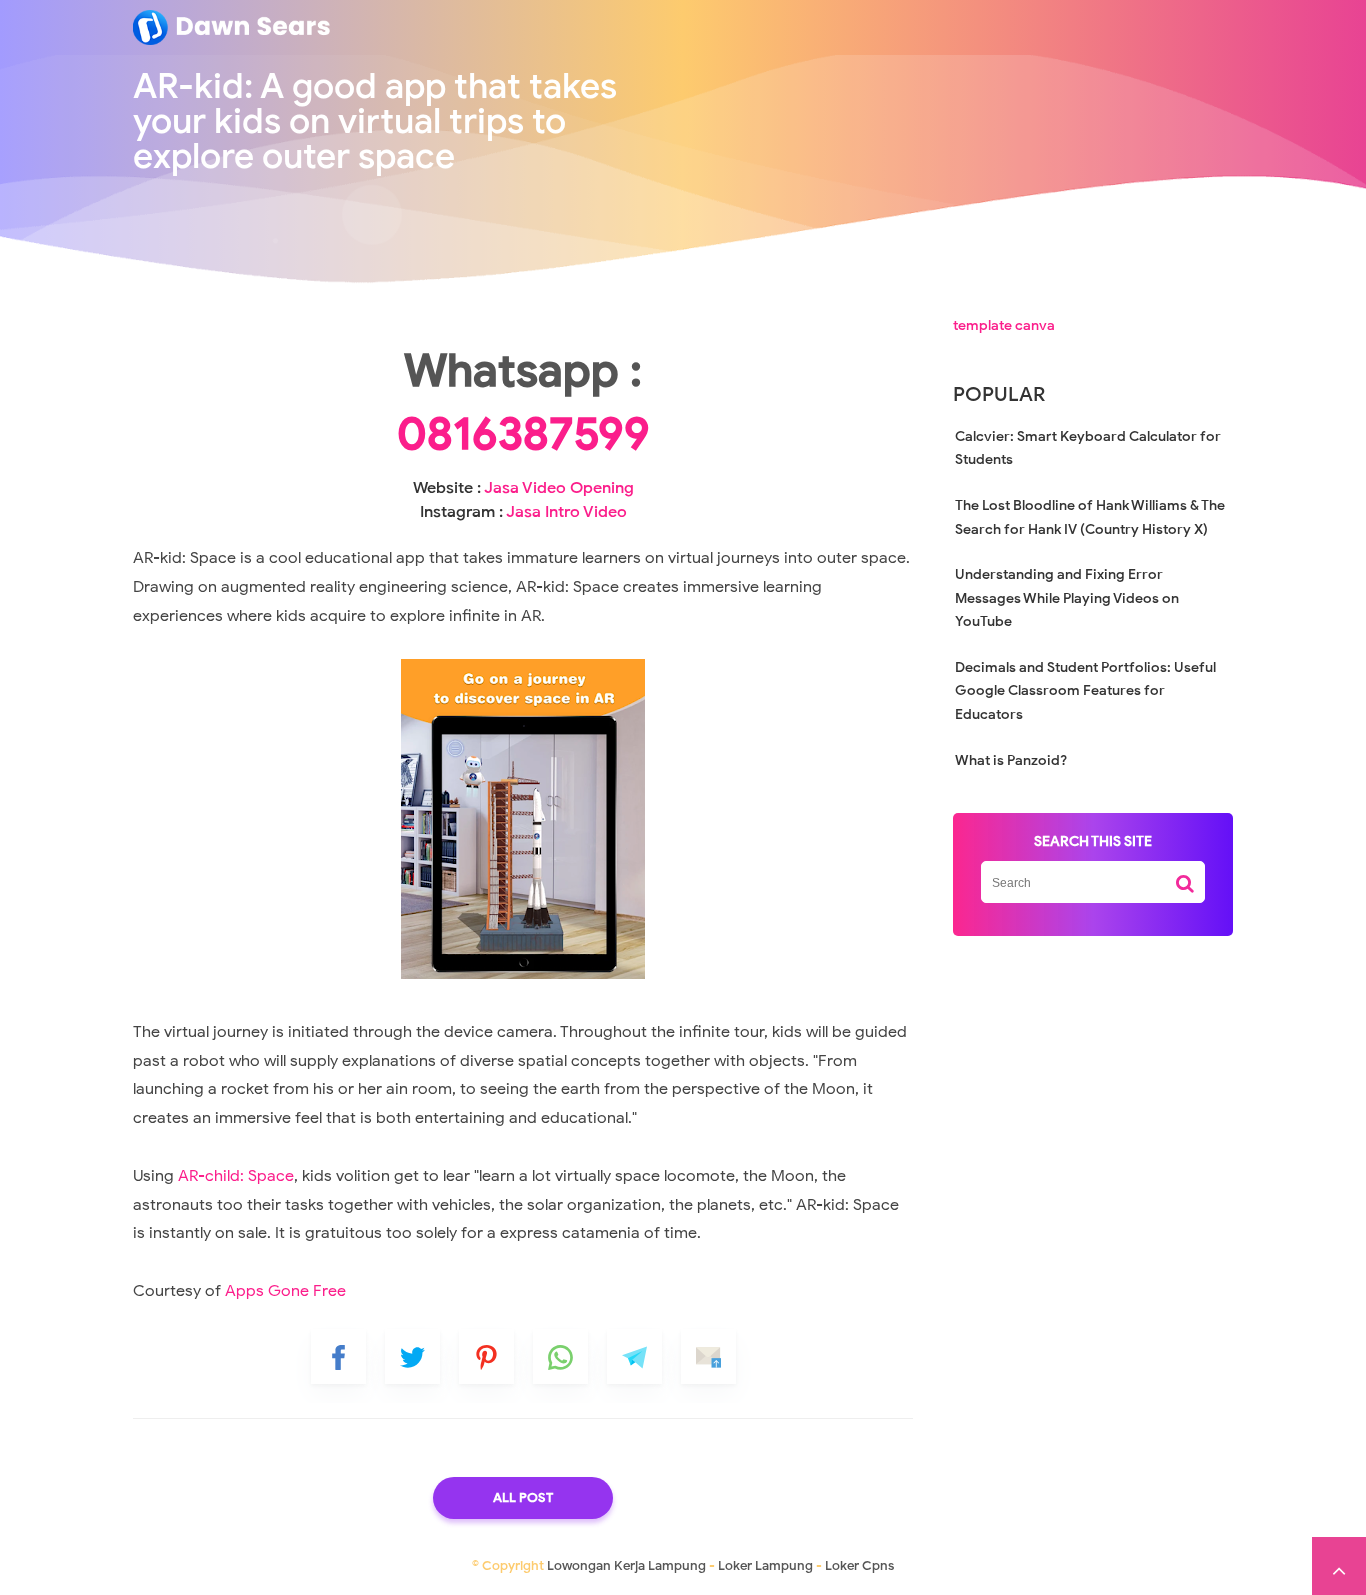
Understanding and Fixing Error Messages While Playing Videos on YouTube (1067, 598)
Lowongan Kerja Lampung (626, 1565)
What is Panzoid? (1011, 760)
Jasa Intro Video (566, 512)
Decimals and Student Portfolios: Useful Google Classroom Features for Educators (1085, 691)
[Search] (1185, 876)
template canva (1004, 325)
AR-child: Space (236, 1176)
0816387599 (523, 434)
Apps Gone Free (285, 1291)
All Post (523, 1497)
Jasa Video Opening (559, 488)
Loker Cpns (859, 1565)
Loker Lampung (765, 1565)
